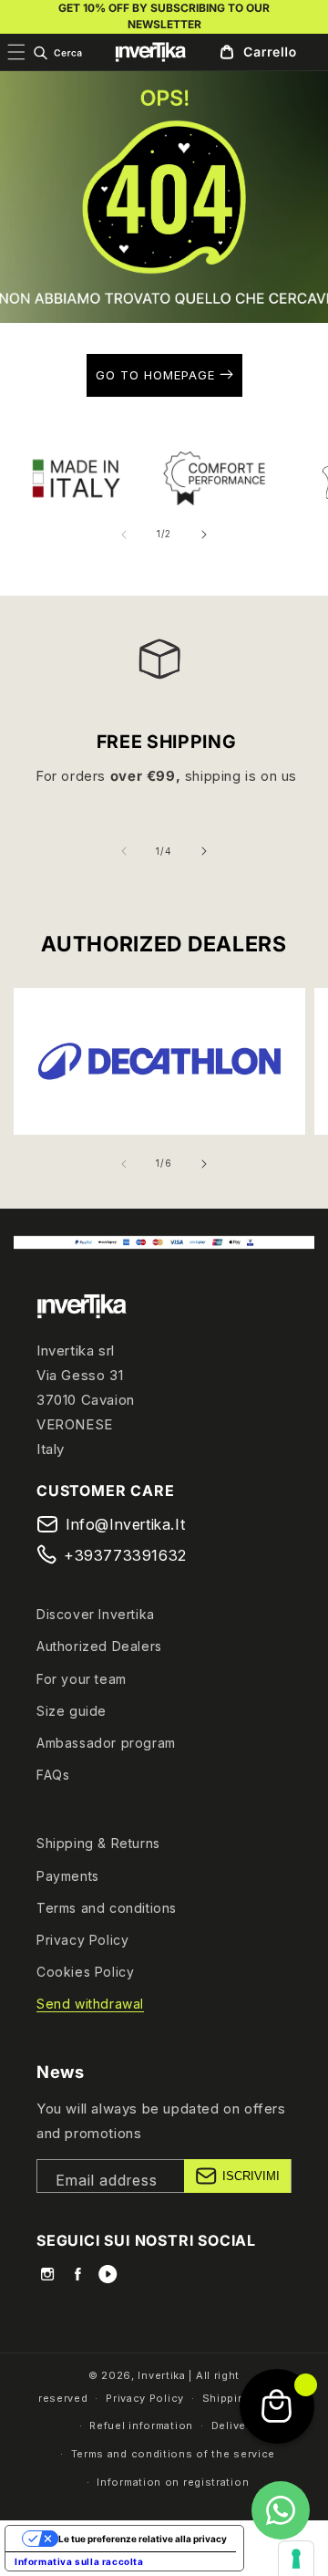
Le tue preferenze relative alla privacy (143, 2539)
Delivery (234, 2425)
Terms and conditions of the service (174, 2454)
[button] (57, 53)
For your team (82, 1679)
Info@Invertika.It (125, 1524)
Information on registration (173, 2482)
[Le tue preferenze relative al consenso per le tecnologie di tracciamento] (296, 2559)
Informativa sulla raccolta (79, 2561)
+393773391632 (125, 1555)
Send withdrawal (90, 2004)
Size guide (72, 1711)
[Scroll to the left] (124, 535)
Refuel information (141, 2425)
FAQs (53, 1775)
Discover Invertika (96, 1614)
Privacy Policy (82, 1940)
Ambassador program (106, 1743)
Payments (68, 1876)
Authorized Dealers (99, 1646)
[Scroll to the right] (204, 535)
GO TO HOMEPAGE (158, 375)
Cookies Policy (85, 1972)
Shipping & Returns (98, 1843)
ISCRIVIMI (251, 2176)
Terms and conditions (107, 1908)
